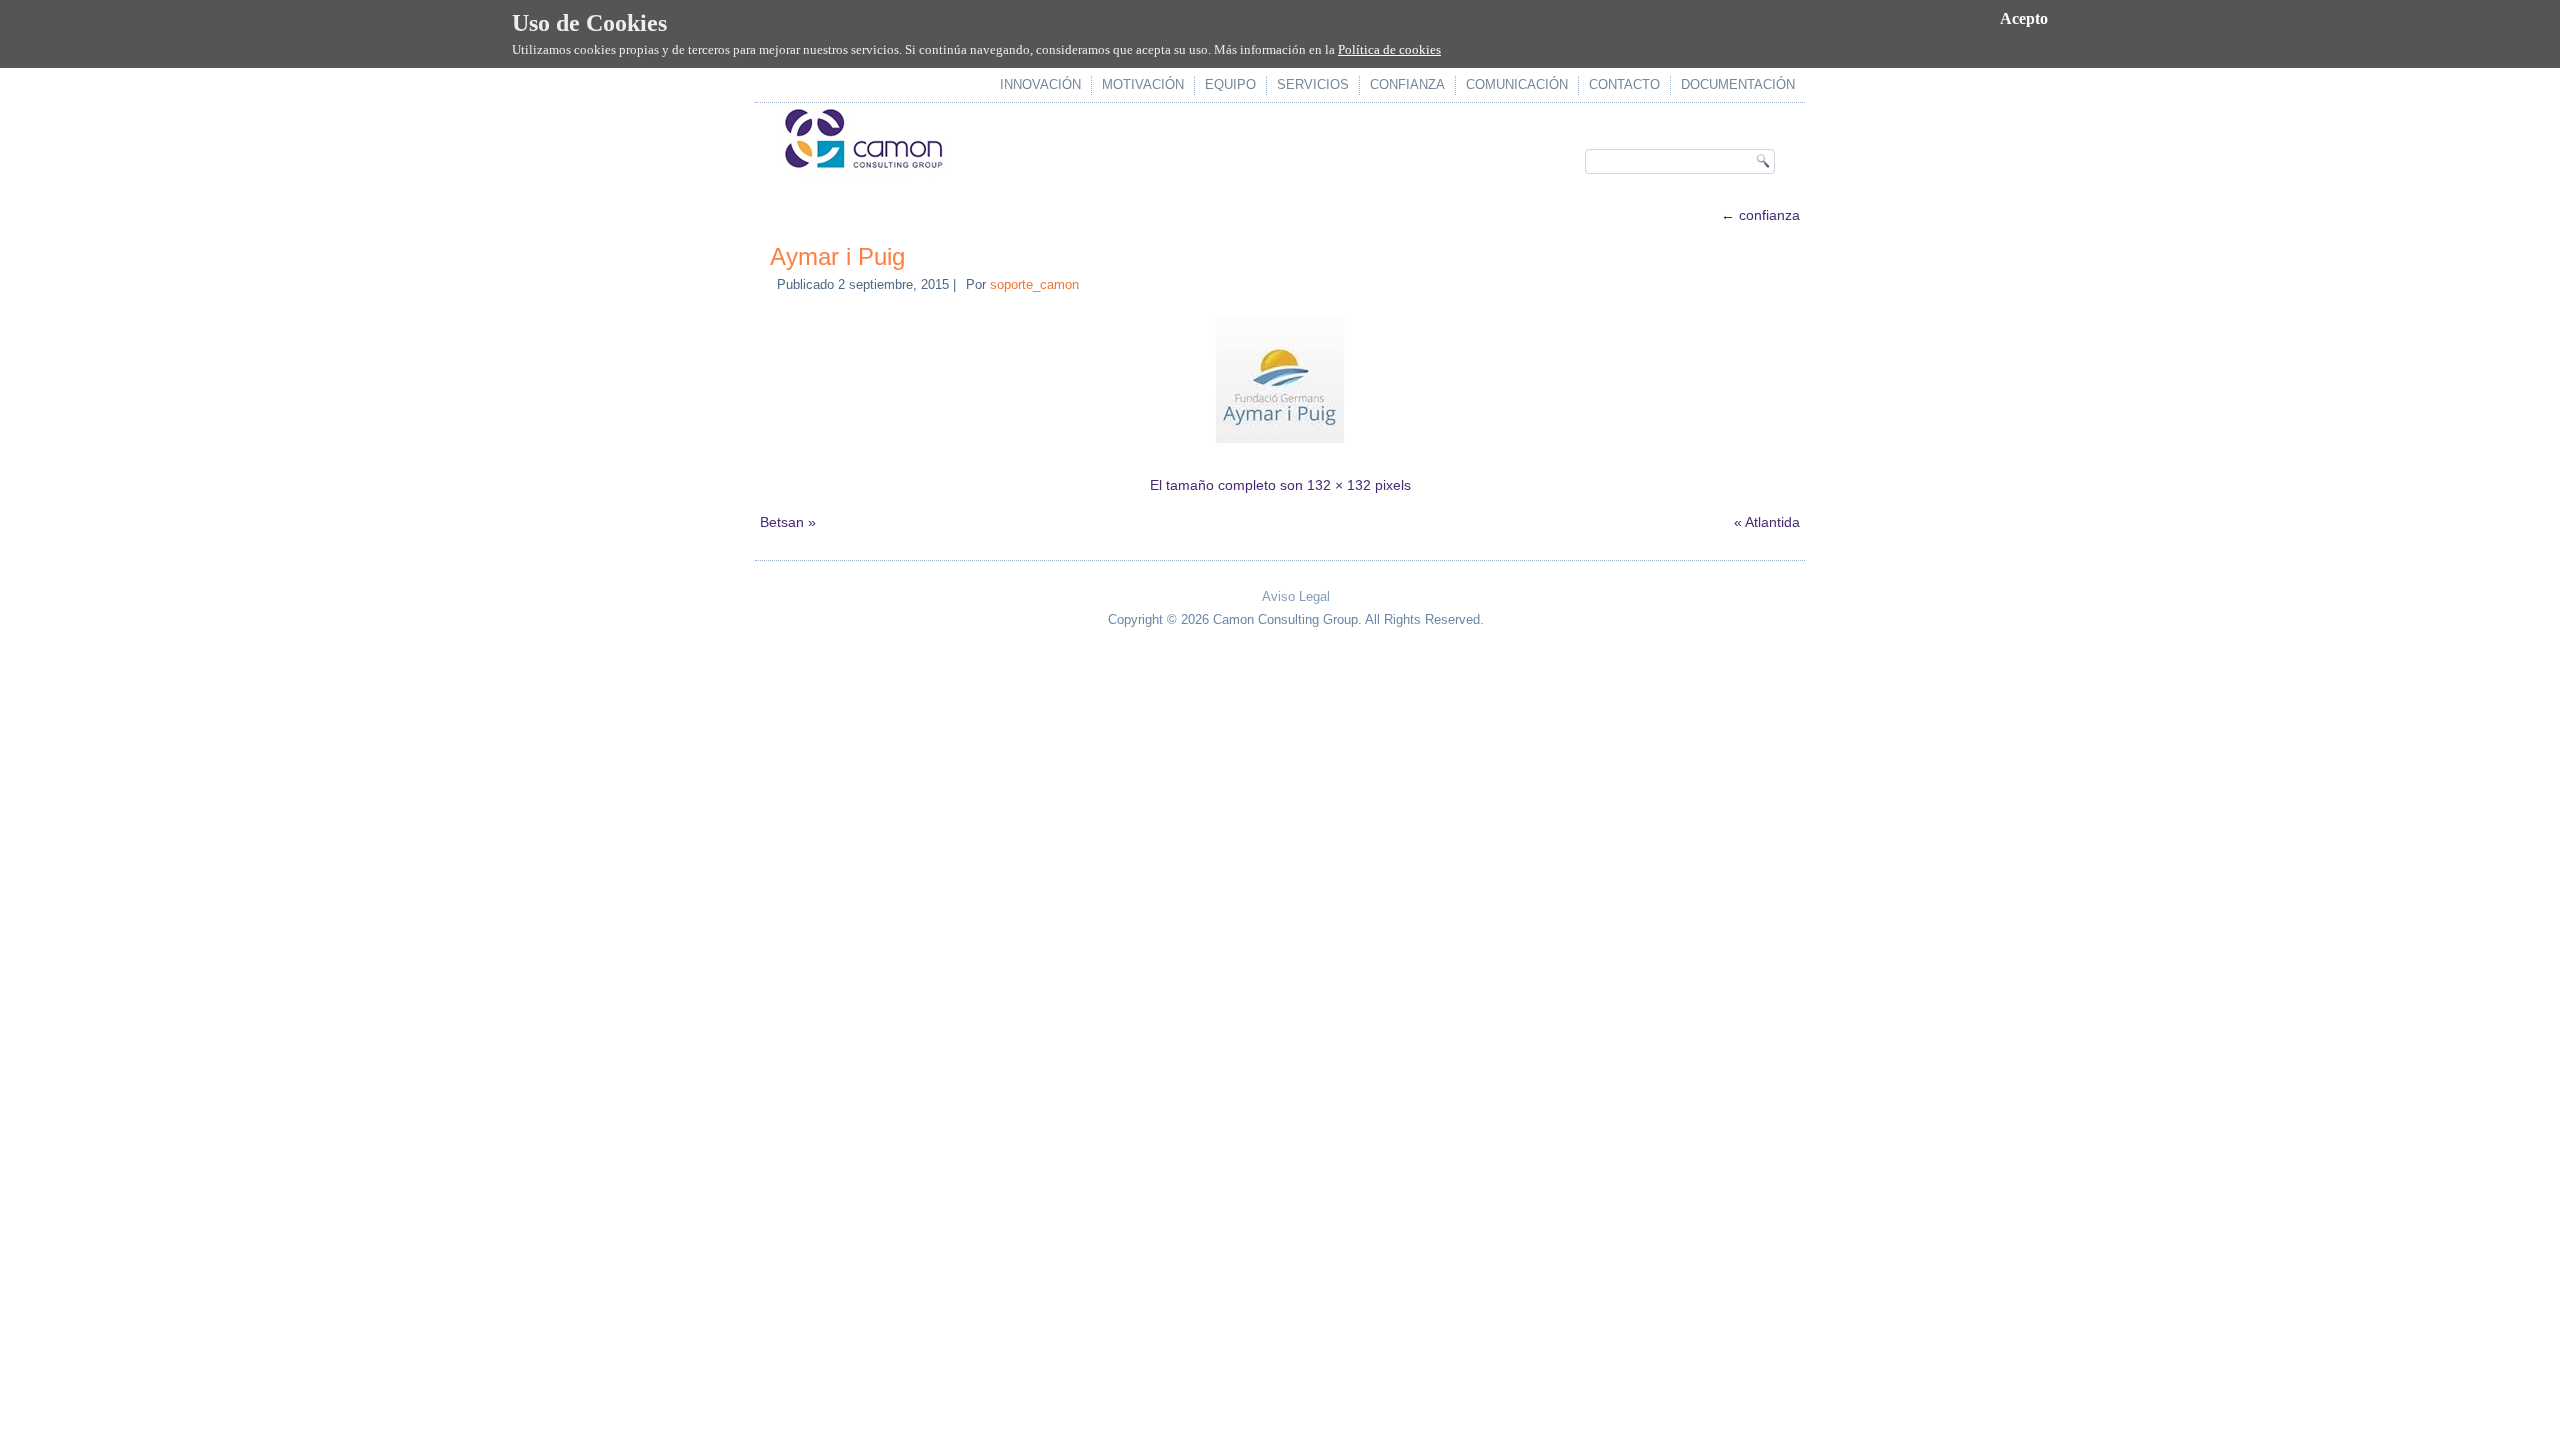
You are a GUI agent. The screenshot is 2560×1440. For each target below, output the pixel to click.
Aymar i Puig (837, 256)
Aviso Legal (1296, 596)
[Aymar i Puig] (1280, 447)
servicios (1313, 84)
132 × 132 (1339, 485)
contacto (1624, 84)
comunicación (1517, 84)
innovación (1040, 84)
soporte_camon (1034, 284)
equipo (1230, 84)
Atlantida (1772, 522)
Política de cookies (1389, 49)
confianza (1407, 84)
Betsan (782, 522)
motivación (1143, 84)
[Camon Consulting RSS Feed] (796, 602)
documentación (1738, 84)
